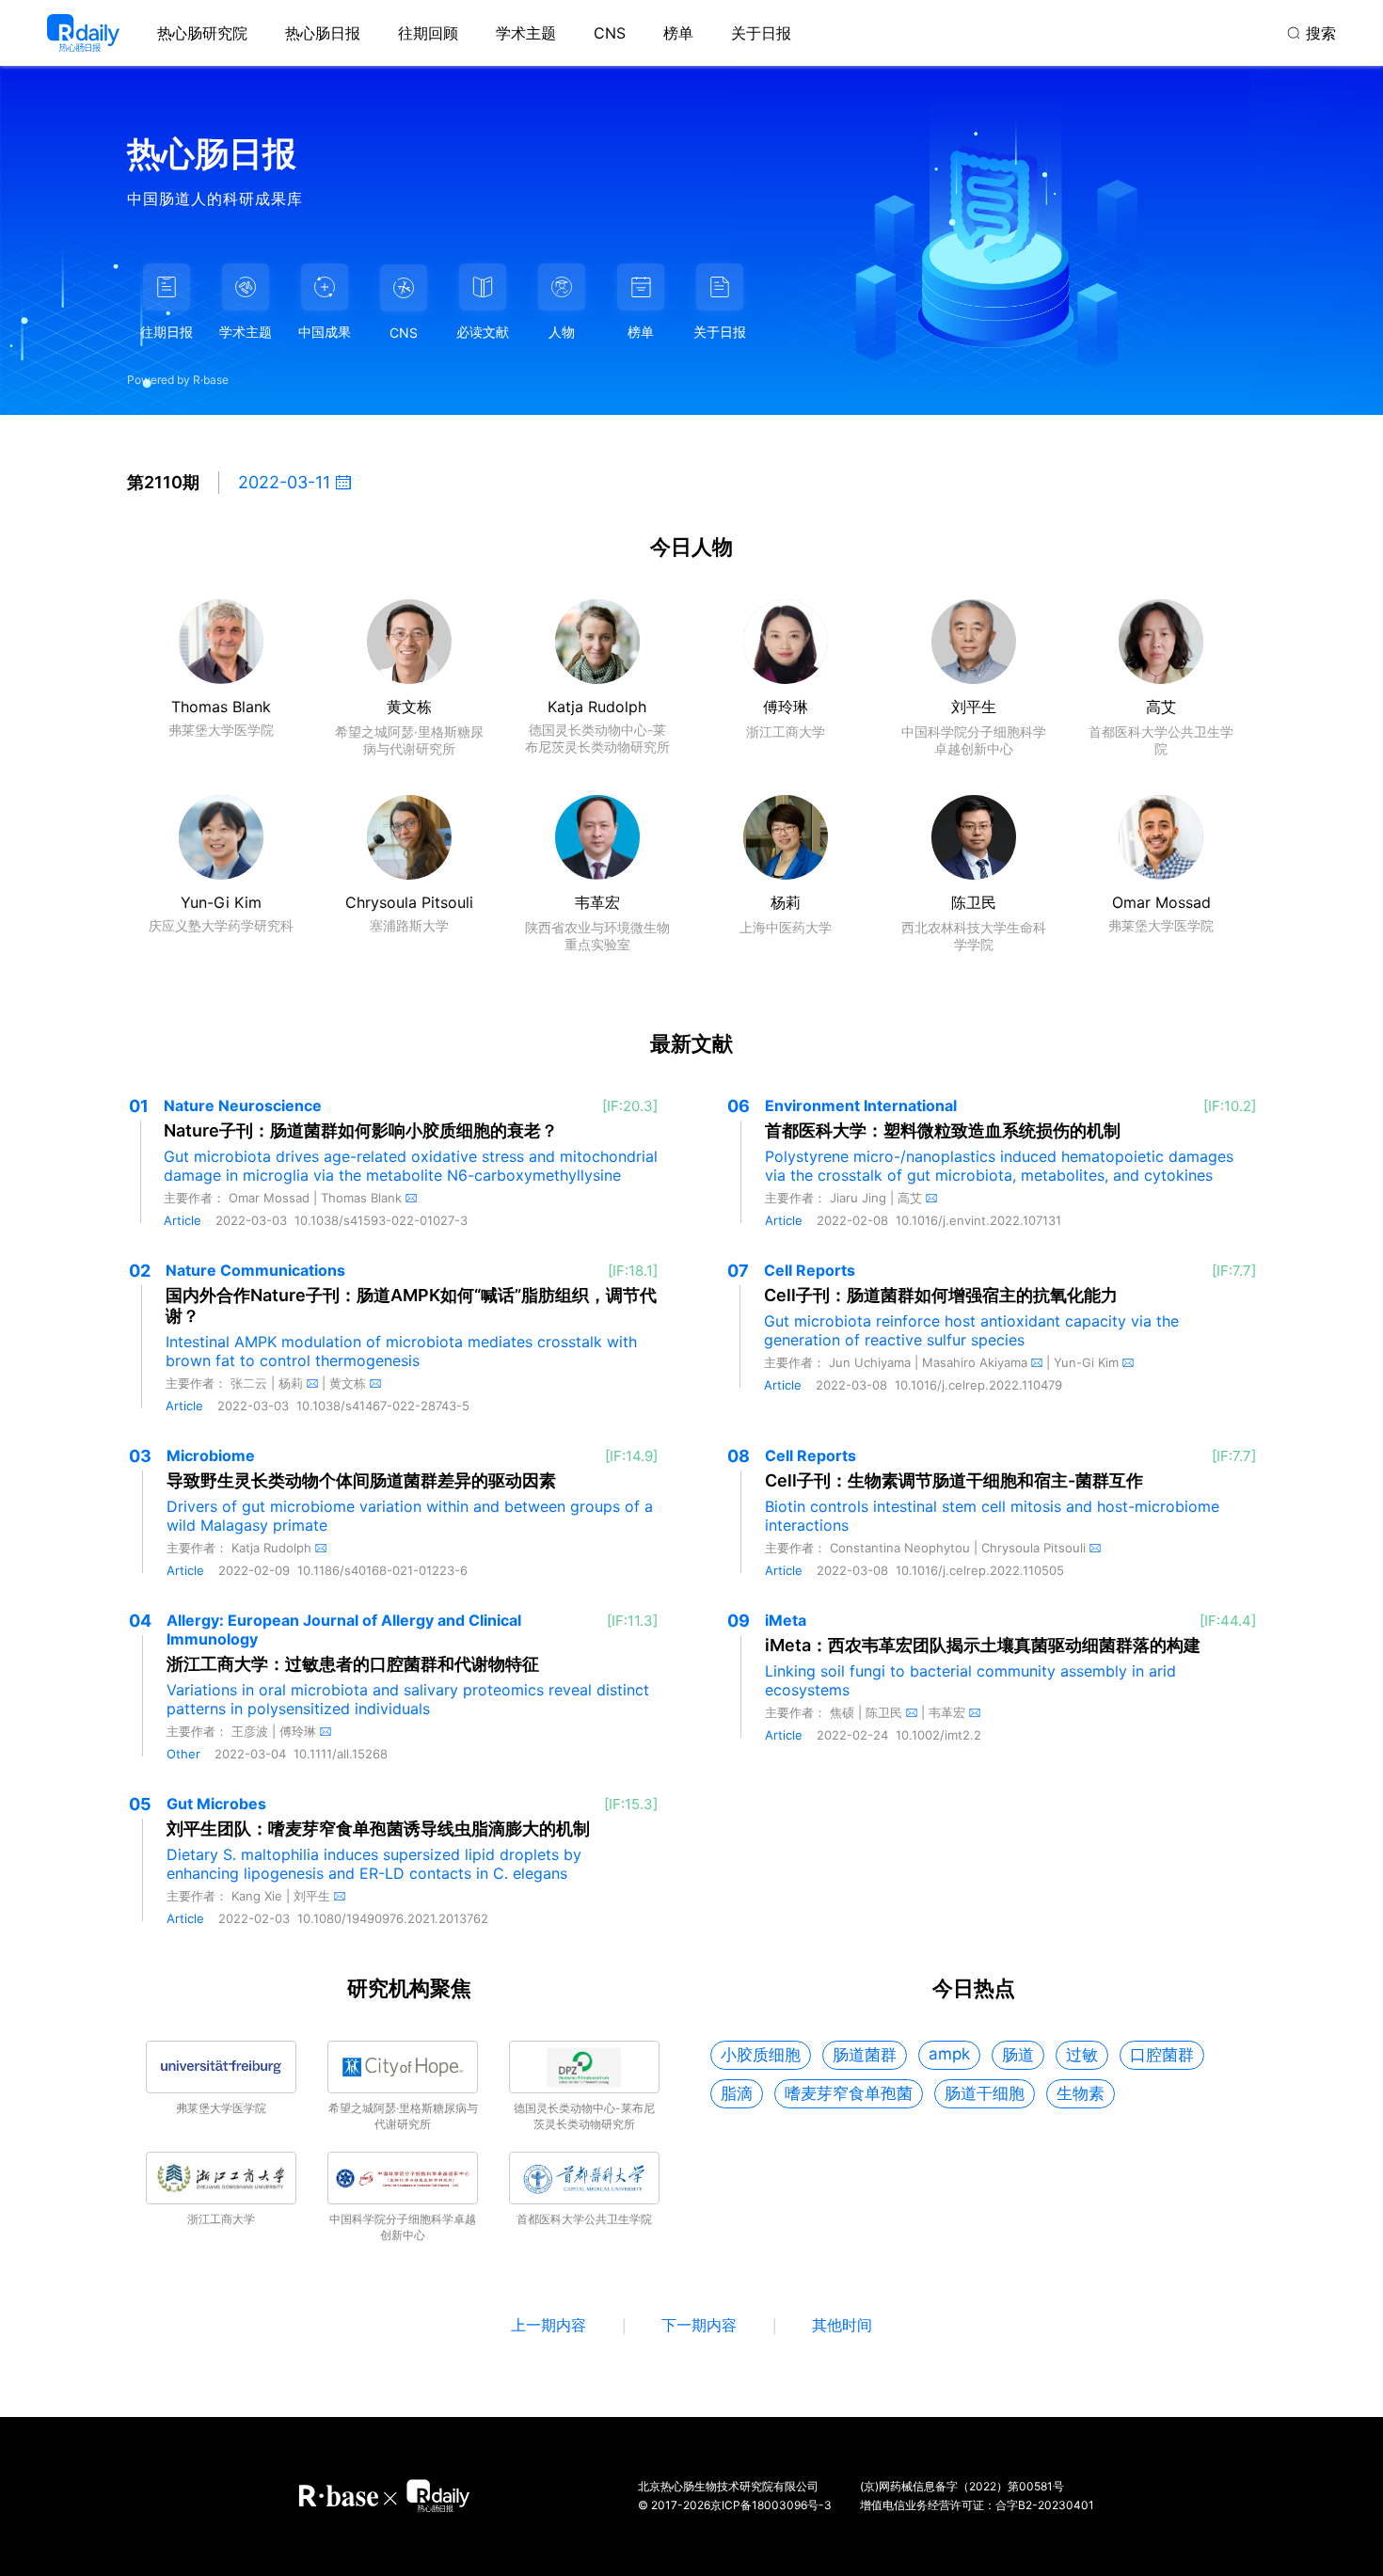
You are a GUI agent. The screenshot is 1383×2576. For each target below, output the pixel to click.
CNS (610, 33)
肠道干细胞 (985, 2093)
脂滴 (737, 2093)
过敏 (1082, 2055)
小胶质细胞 (761, 2055)
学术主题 (526, 33)
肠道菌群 (865, 2055)
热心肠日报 (323, 33)
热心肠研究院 (202, 33)
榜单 (678, 33)
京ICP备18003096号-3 (771, 2505)
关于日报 (761, 33)
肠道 (1018, 2055)
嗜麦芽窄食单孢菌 (849, 2093)
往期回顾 (428, 33)
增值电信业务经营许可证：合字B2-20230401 (977, 2505)
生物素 (1081, 2093)
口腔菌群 (1162, 2055)
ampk (949, 2054)
